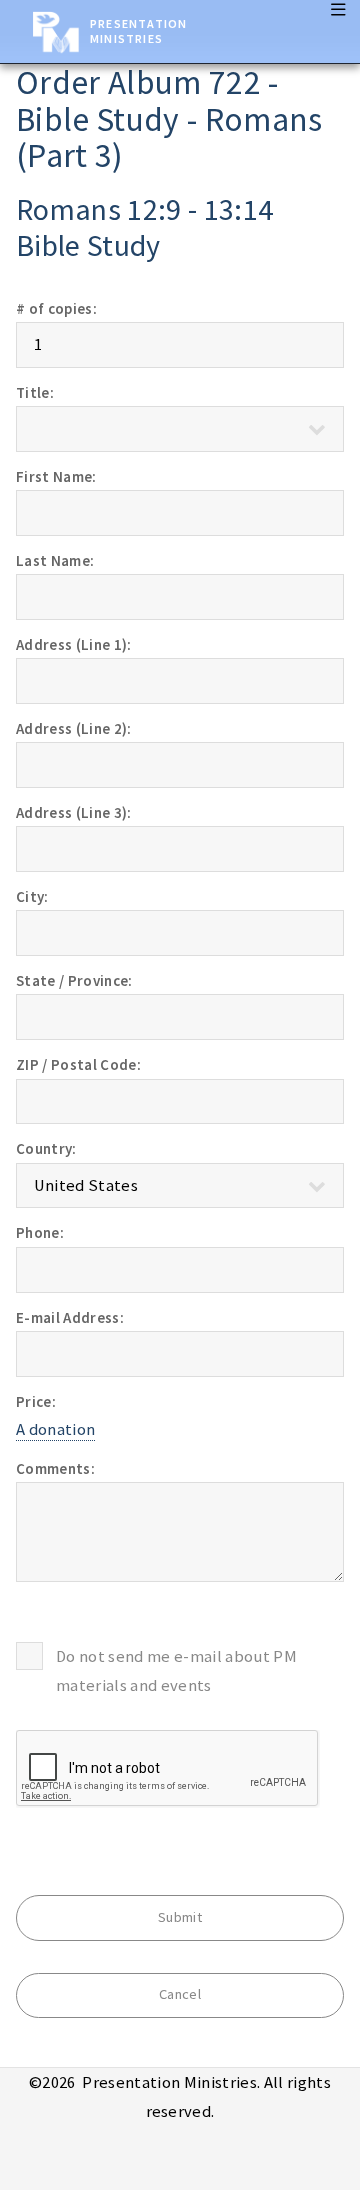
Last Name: (55, 560)
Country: (46, 1148)
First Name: (56, 476)
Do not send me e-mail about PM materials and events (176, 1671)
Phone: (40, 1232)
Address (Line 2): (74, 728)
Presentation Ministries (138, 31)
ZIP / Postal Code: (78, 1064)
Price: (36, 1401)
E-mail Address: (70, 1317)
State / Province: (74, 980)
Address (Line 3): (74, 812)
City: (32, 896)
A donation (55, 1429)
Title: (35, 392)
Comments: (55, 1468)
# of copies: (56, 308)
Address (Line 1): (74, 644)
